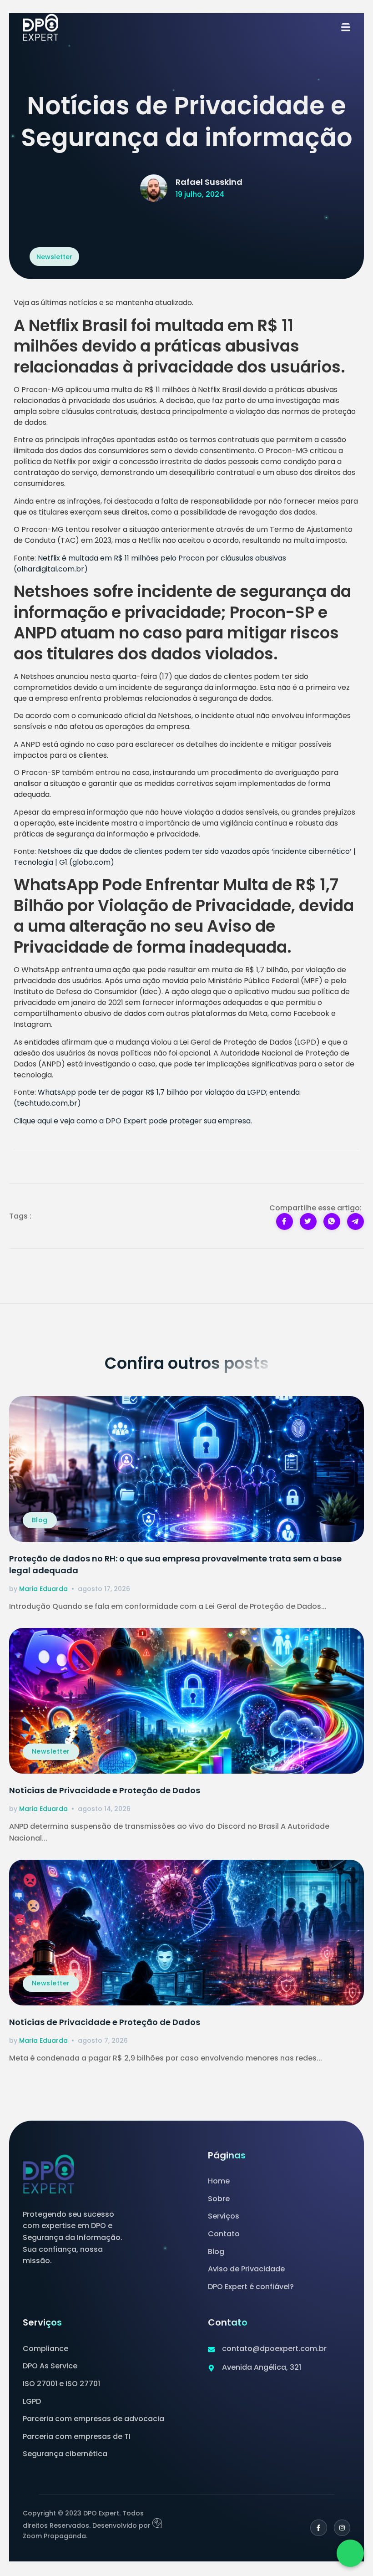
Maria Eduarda (43, 1589)
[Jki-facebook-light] (318, 2528)
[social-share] (285, 1222)
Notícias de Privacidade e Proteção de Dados (105, 1790)
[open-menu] (346, 28)
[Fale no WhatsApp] (350, 2553)
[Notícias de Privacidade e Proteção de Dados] (186, 1701)
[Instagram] (342, 2528)
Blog (40, 1520)
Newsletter (51, 1751)
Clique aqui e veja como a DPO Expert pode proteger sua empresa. (133, 1121)
